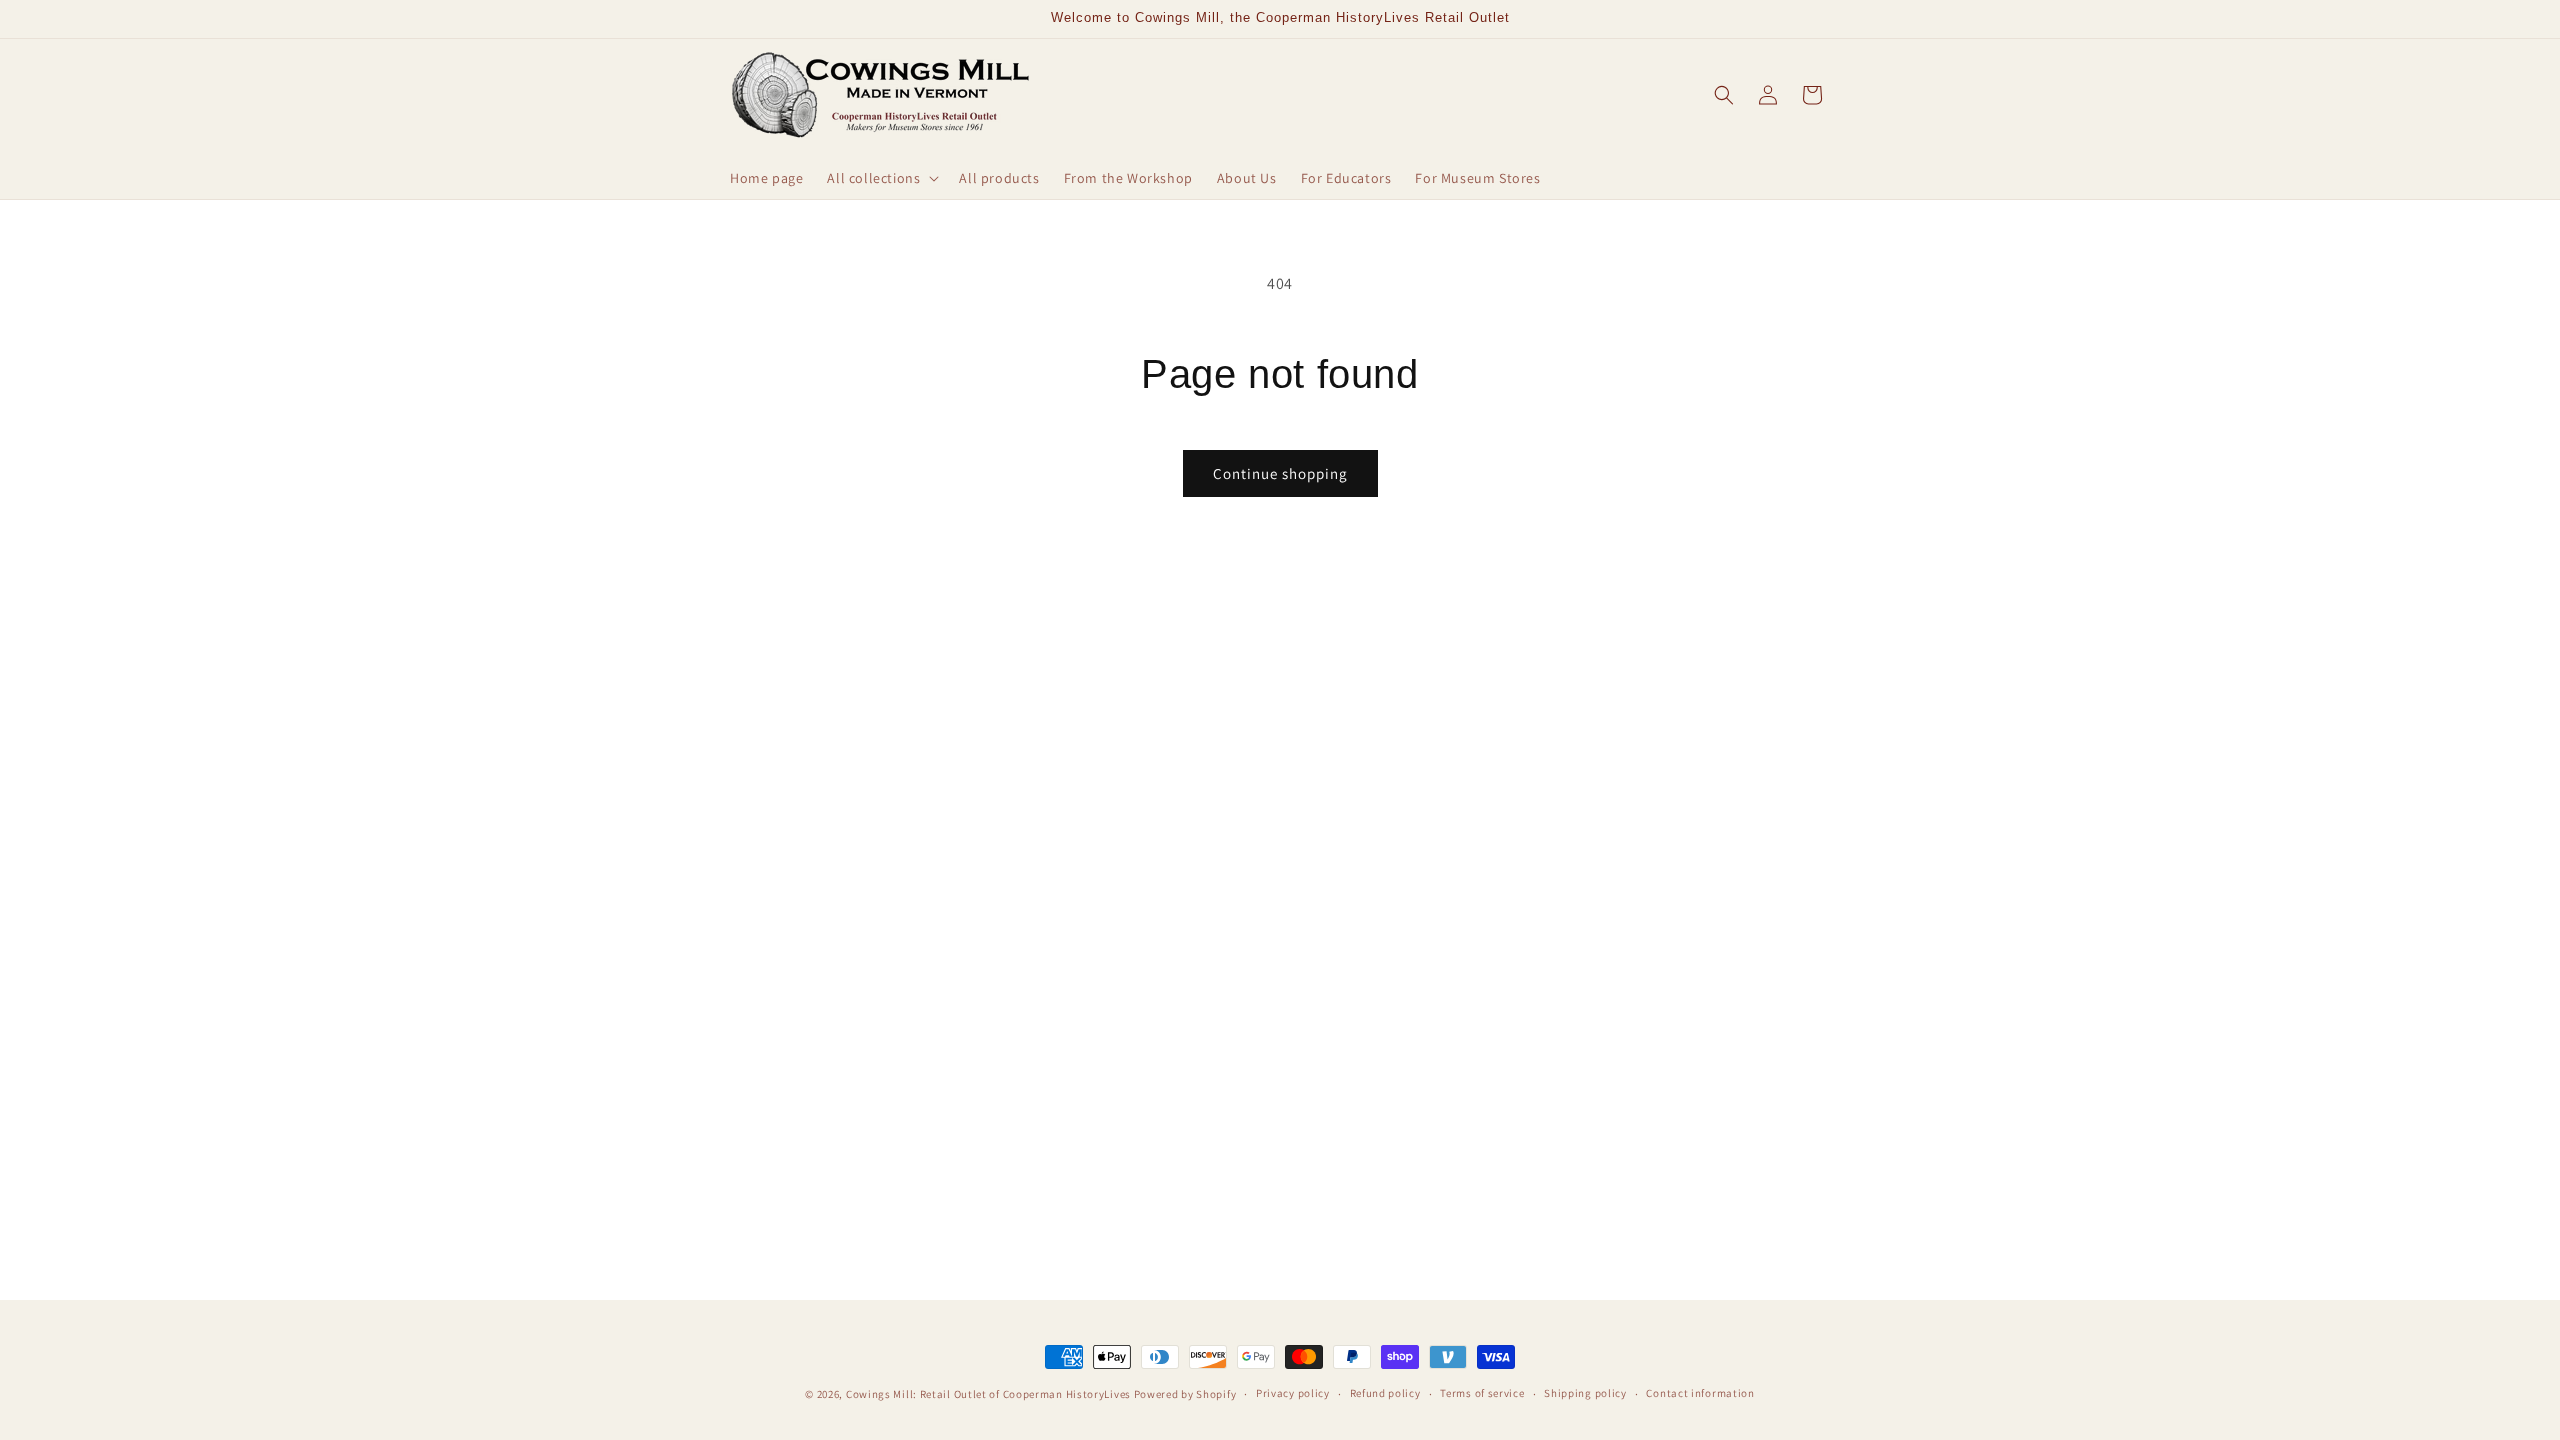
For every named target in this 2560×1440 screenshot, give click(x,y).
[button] (881, 178)
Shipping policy (1585, 1393)
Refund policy (1385, 1393)
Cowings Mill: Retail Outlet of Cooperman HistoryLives (988, 1394)
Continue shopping (1280, 473)
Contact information (1700, 1393)
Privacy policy (1293, 1393)
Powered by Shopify (1185, 1394)
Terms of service (1482, 1393)
